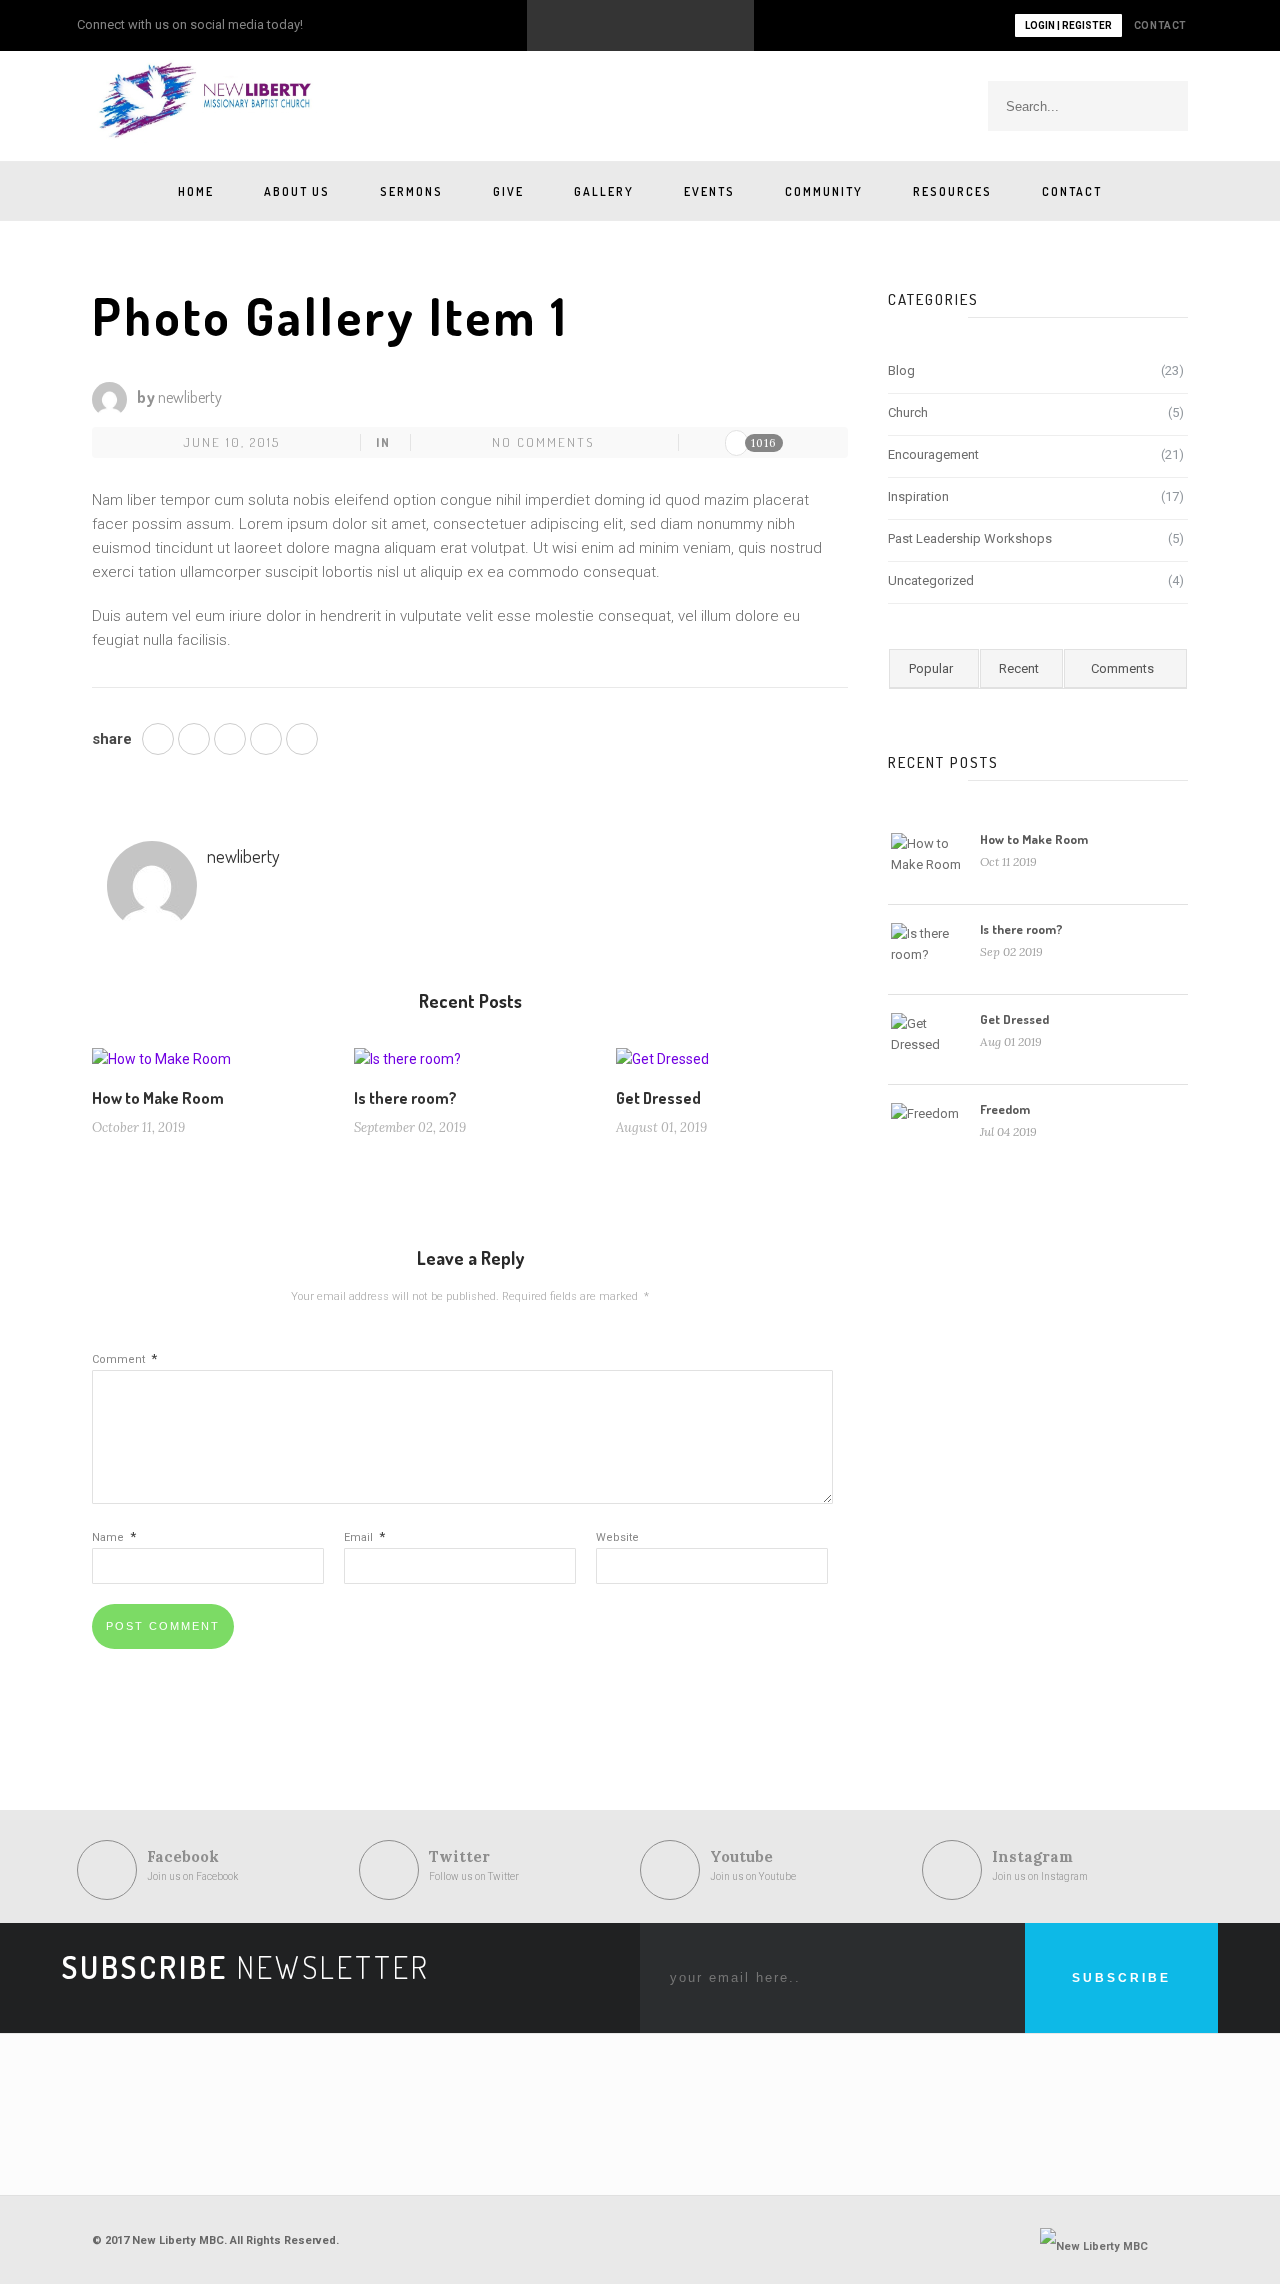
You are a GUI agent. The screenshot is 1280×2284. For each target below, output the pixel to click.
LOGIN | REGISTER (1068, 25)
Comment (124, 1359)
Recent (1019, 668)
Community (824, 191)
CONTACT (1160, 25)
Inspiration (918, 496)
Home (196, 191)
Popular (931, 668)
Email (364, 1537)
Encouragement (933, 454)
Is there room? (405, 1098)
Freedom (1005, 1109)
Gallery (604, 191)
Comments (1122, 668)
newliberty (190, 397)
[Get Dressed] (662, 1066)
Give (508, 191)
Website (617, 1537)
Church (908, 412)
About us (297, 191)
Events (709, 191)
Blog (901, 370)
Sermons (411, 191)
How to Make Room (158, 1098)
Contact (1072, 191)
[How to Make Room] (161, 1066)
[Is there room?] (407, 1066)
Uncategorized (931, 580)
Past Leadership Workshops (970, 538)
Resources (952, 191)
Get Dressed (658, 1098)
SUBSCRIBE (1121, 1978)
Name (114, 1537)
